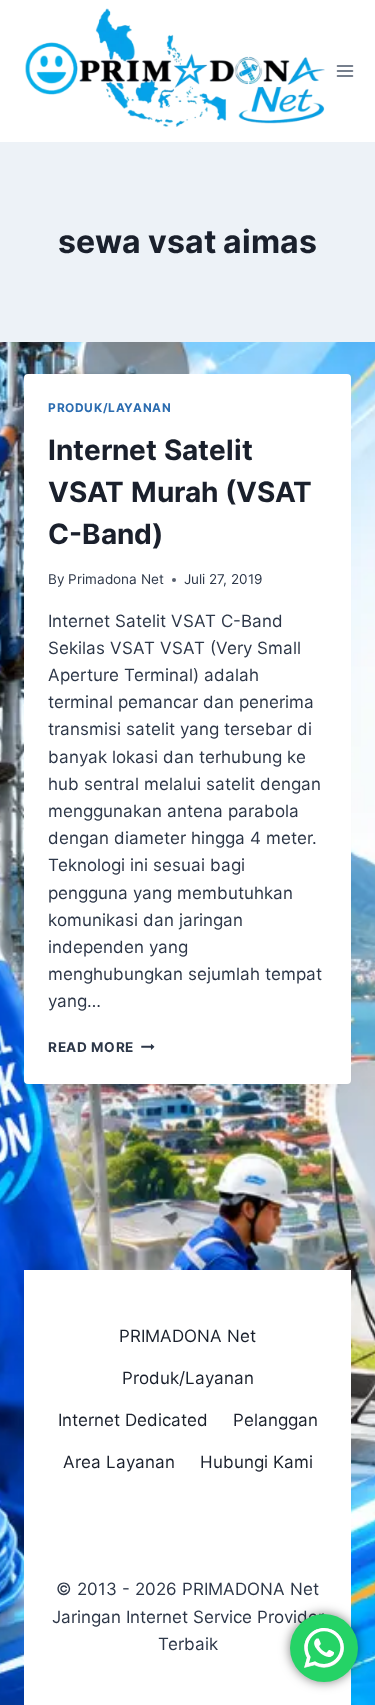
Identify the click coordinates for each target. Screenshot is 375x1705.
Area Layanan (119, 1462)
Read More (101, 1047)
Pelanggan (275, 1420)
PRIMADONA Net (187, 1336)
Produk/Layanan (109, 407)
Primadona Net (116, 579)
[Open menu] (345, 71)
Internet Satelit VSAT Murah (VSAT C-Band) (180, 492)
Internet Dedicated (133, 1420)
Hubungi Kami (256, 1462)
